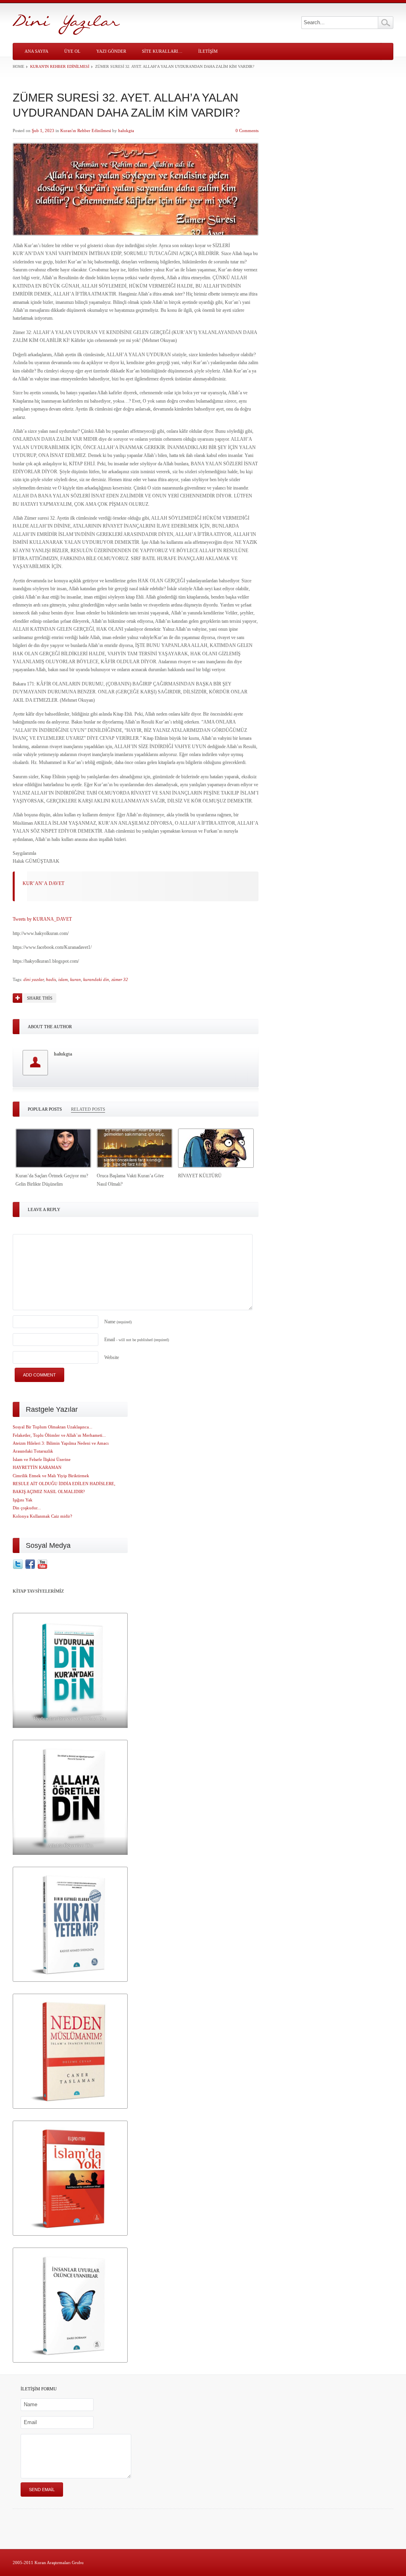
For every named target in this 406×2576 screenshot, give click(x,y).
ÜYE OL (72, 51)
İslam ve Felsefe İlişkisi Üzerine (42, 1459)
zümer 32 (120, 979)
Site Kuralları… (162, 51)
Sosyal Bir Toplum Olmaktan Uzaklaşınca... (53, 1427)
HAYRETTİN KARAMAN (37, 1467)
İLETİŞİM (208, 51)
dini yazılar (34, 979)
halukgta (126, 131)
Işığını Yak (23, 1500)
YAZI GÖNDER (111, 51)
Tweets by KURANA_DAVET (42, 919)
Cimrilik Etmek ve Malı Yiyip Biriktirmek (51, 1476)
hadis (51, 979)
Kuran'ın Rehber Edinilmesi (60, 66)
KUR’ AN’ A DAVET (43, 883)
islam (63, 979)
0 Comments (247, 131)
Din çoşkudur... (27, 1508)
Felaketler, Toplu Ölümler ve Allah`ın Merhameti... (59, 1435)
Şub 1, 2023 (43, 131)
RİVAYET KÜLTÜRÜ (200, 1176)
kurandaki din (96, 979)
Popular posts (45, 1109)
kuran (76, 979)
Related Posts (88, 1109)
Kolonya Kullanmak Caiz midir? (42, 1516)
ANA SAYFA (36, 51)
